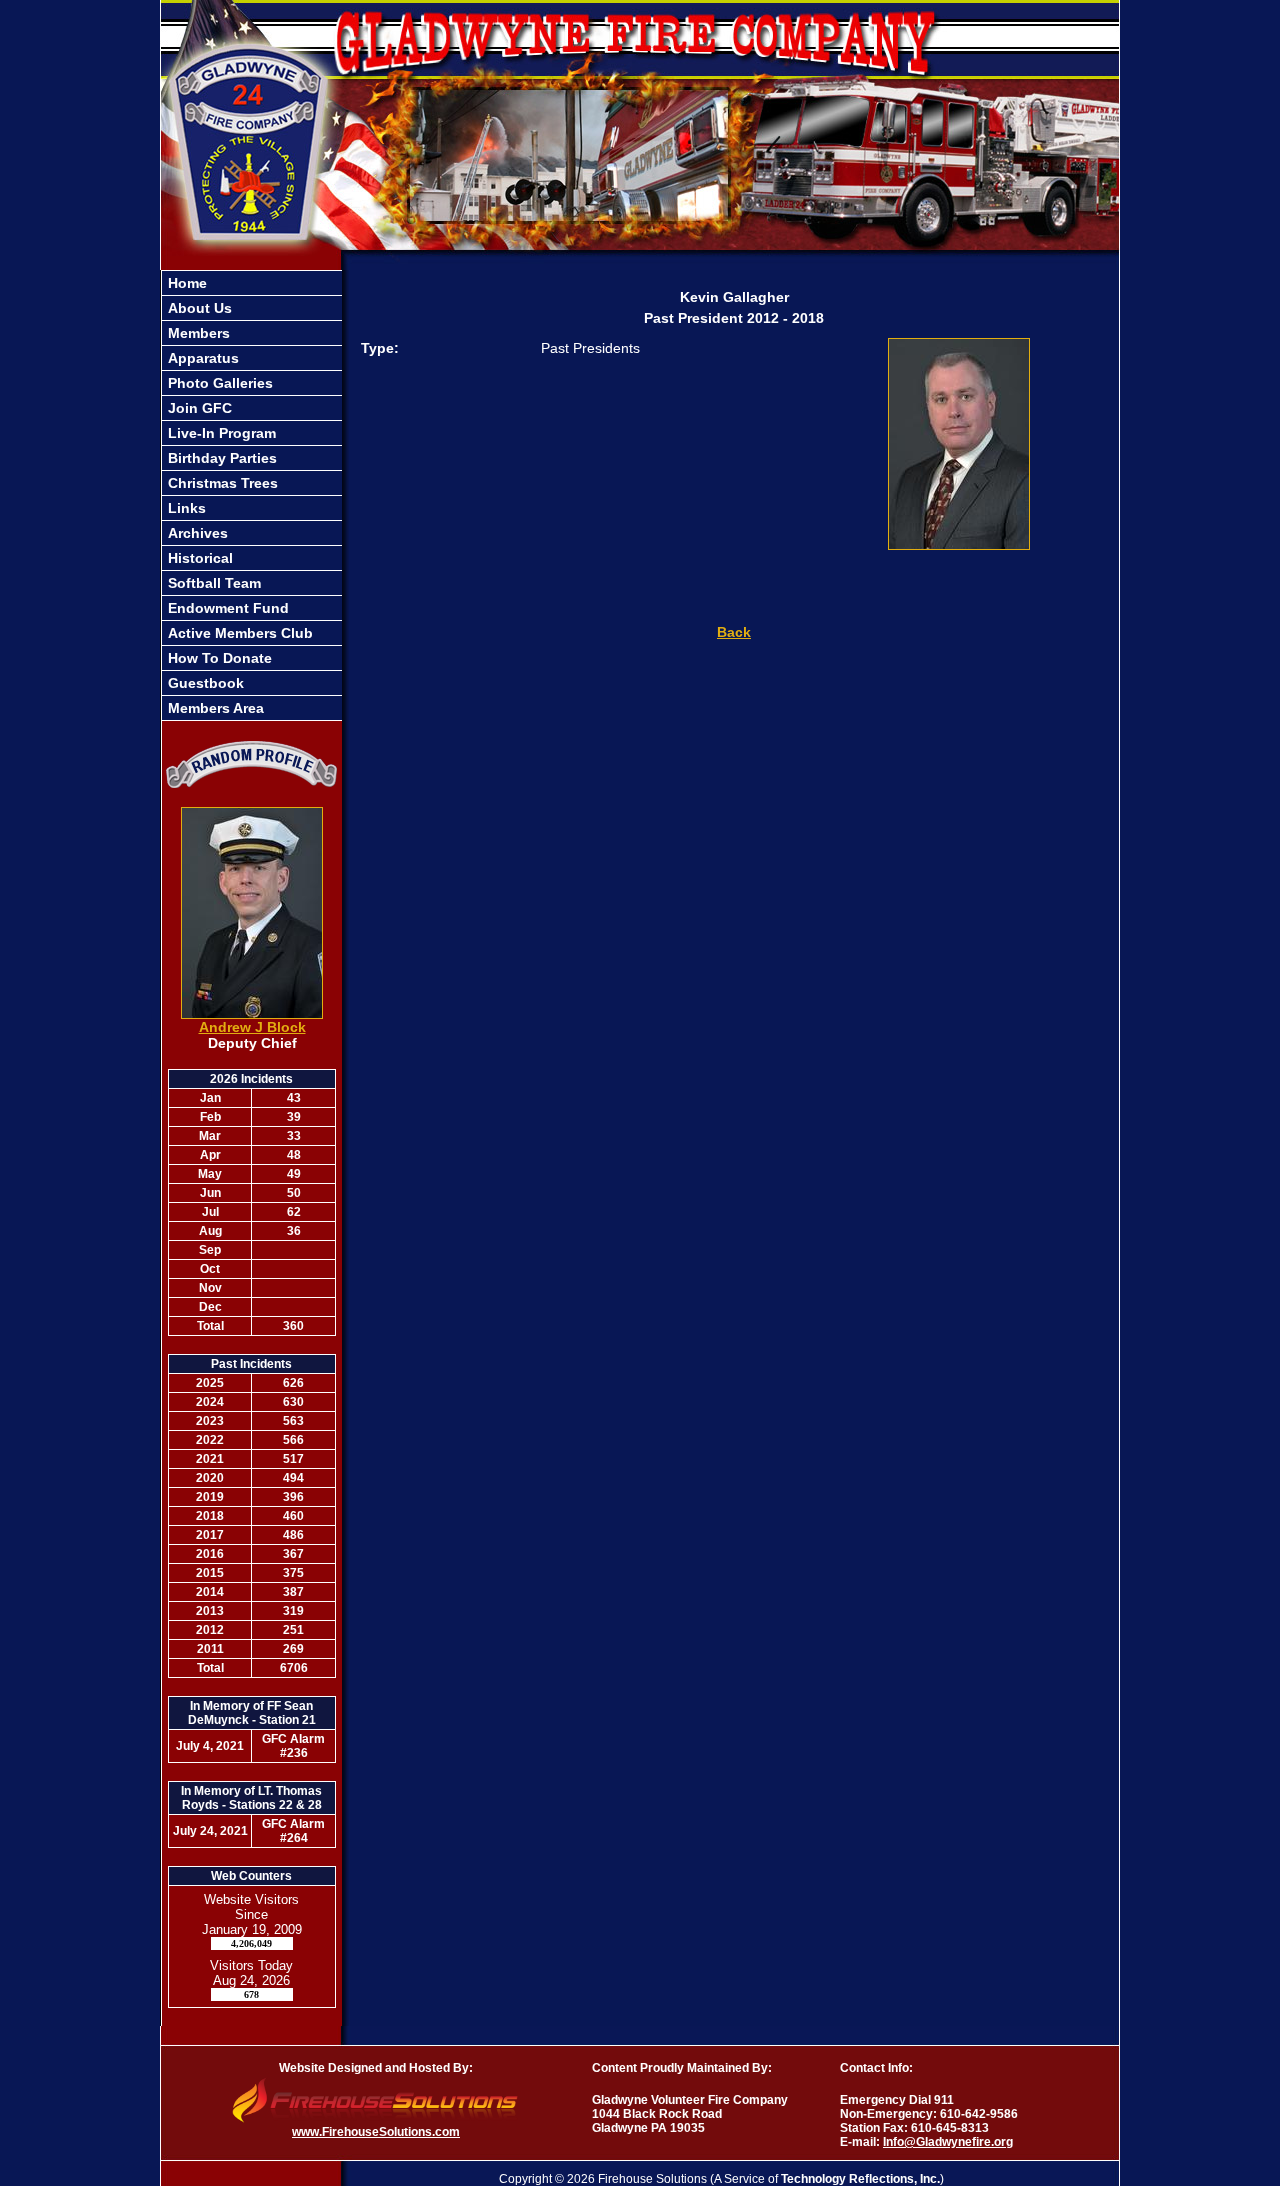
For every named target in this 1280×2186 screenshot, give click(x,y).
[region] (252, 495)
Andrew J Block (252, 1027)
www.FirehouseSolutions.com (376, 2132)
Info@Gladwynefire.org (948, 2142)
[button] (252, 333)
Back (734, 632)
